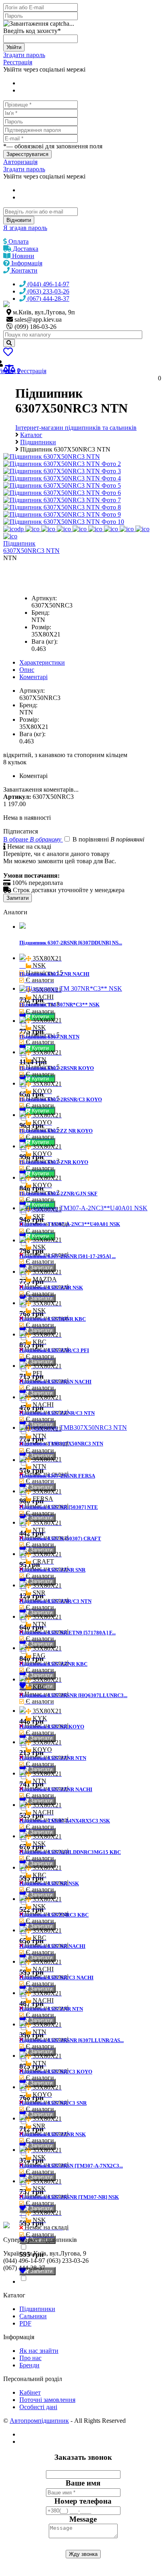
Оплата (18, 241)
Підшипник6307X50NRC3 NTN (31, 547)
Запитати (18, 898)
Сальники (33, 2316)
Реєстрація (18, 62)
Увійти (14, 47)
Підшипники (37, 2309)
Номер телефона (83, 2501)
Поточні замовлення (47, 2400)
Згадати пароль (24, 55)
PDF (25, 2323)
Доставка (25, 249)
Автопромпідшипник (39, 2421)
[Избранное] (8, 353)
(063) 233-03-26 (48, 291)
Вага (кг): (45, 641)
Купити (41, 1048)
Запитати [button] (40, 1267)
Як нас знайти (39, 2351)
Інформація (26, 263)
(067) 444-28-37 (48, 299)
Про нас (30, 2358)
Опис (27, 670)
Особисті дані (38, 2407)
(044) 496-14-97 (48, 284)
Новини (22, 256)
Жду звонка (83, 2554)
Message (83, 2519)
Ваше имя (83, 2483)
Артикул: (44, 598)
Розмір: (41, 627)
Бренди (29, 2365)
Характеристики (42, 662)
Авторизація (20, 162)
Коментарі (33, 677)
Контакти (24, 270)
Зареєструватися (27, 154)
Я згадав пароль (25, 228)
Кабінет (30, 2392)
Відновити (19, 220)
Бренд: (40, 613)
